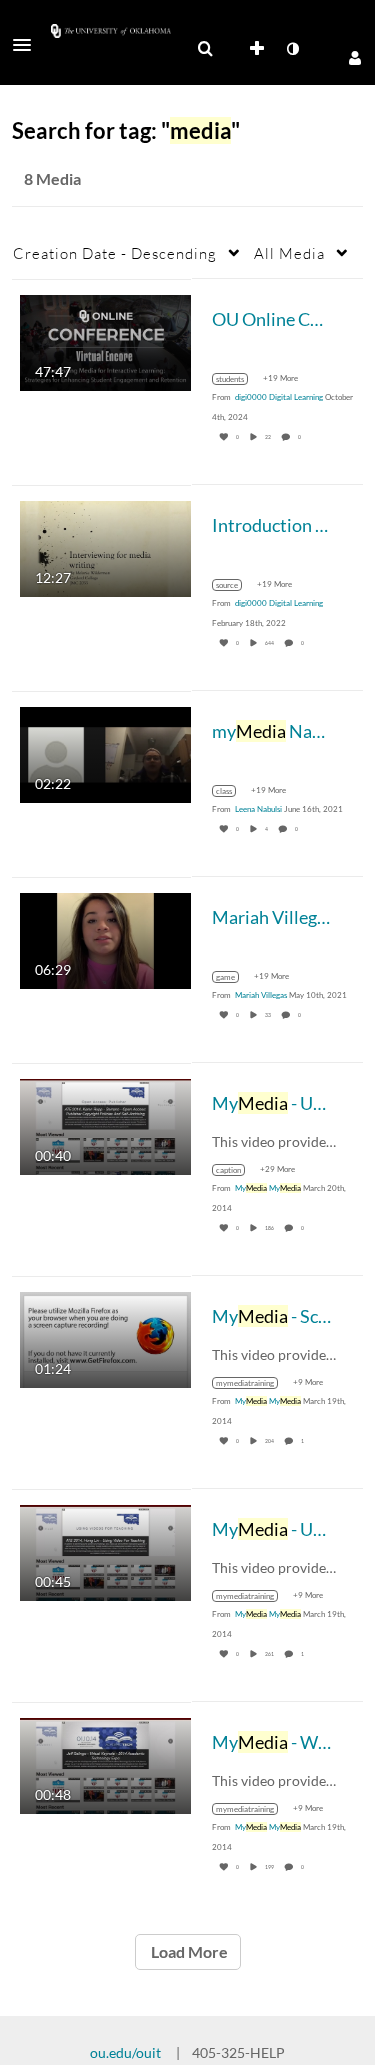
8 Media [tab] (52, 178)
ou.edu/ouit (125, 2052)
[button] (28, 45)
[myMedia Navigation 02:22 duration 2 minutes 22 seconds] (105, 752)
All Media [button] (289, 253)
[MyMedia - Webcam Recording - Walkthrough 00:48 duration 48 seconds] (105, 1763)
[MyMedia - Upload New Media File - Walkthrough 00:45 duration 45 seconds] (105, 1550)
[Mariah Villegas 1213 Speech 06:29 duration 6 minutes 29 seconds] (105, 938)
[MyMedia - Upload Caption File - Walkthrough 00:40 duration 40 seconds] (105, 1124)
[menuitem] (205, 49)
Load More (188, 1951)
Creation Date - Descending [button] (115, 253)
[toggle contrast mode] (292, 49)
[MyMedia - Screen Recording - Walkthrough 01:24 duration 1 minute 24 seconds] (105, 1337)
